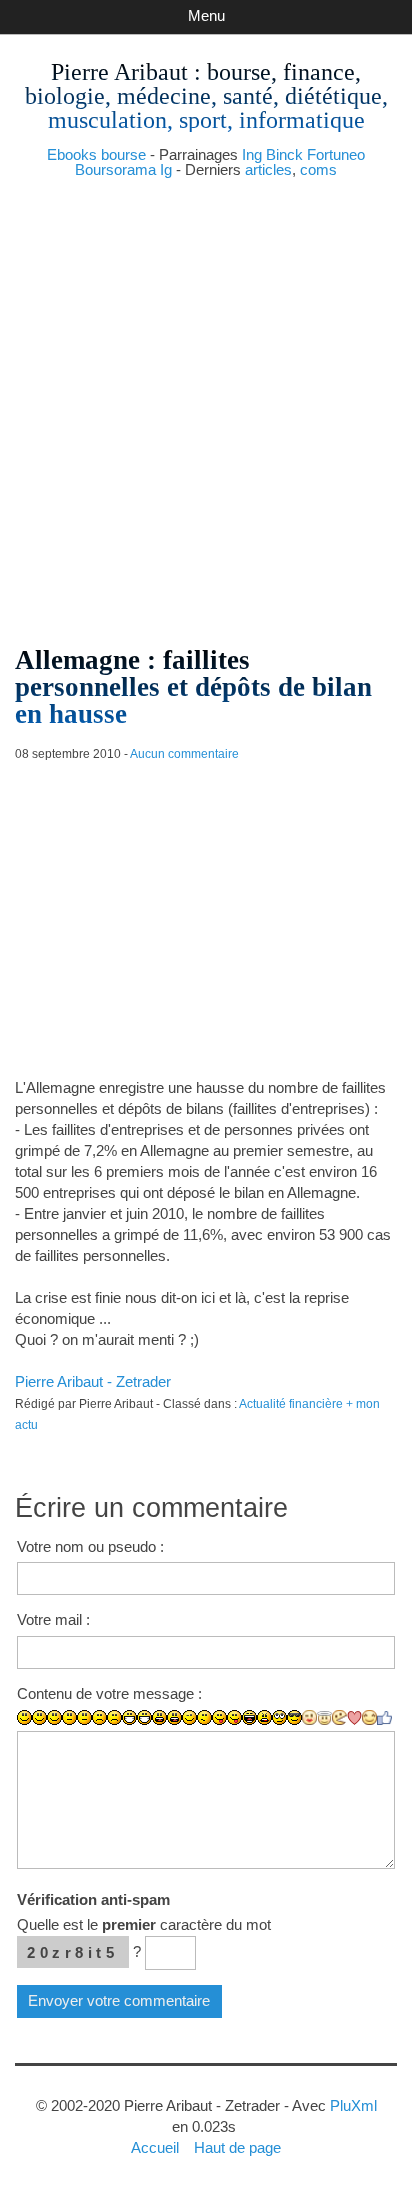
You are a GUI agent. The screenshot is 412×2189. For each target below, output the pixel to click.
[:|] (69, 1717)
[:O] (174, 1717)
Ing (252, 154)
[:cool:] (294, 1717)
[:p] (234, 1717)
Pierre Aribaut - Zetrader (93, 1381)
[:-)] (39, 1717)
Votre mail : (53, 1619)
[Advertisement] (206, 404)
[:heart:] (354, 1718)
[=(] (114, 1717)
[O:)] (324, 1718)
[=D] (144, 1717)
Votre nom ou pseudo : (90, 1546)
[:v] (339, 1717)
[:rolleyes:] (279, 1717)
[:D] (129, 1717)
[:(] (99, 1717)
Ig (166, 169)
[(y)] (384, 1718)
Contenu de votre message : (109, 1693)
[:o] (159, 1717)
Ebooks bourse (96, 154)
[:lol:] (249, 1717)
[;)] (189, 1717)
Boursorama (115, 169)
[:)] (24, 1717)
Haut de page (237, 2147)
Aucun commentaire (184, 754)
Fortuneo (336, 154)
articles (268, 169)
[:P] (219, 1717)
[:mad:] (264, 1717)
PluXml (353, 2105)
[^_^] (369, 1717)
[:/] (204, 1717)
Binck (284, 154)
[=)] (54, 1717)
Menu (206, 15)
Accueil (155, 2147)
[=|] (84, 1717)
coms (318, 169)
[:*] (309, 1717)
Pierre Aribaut (119, 72)
